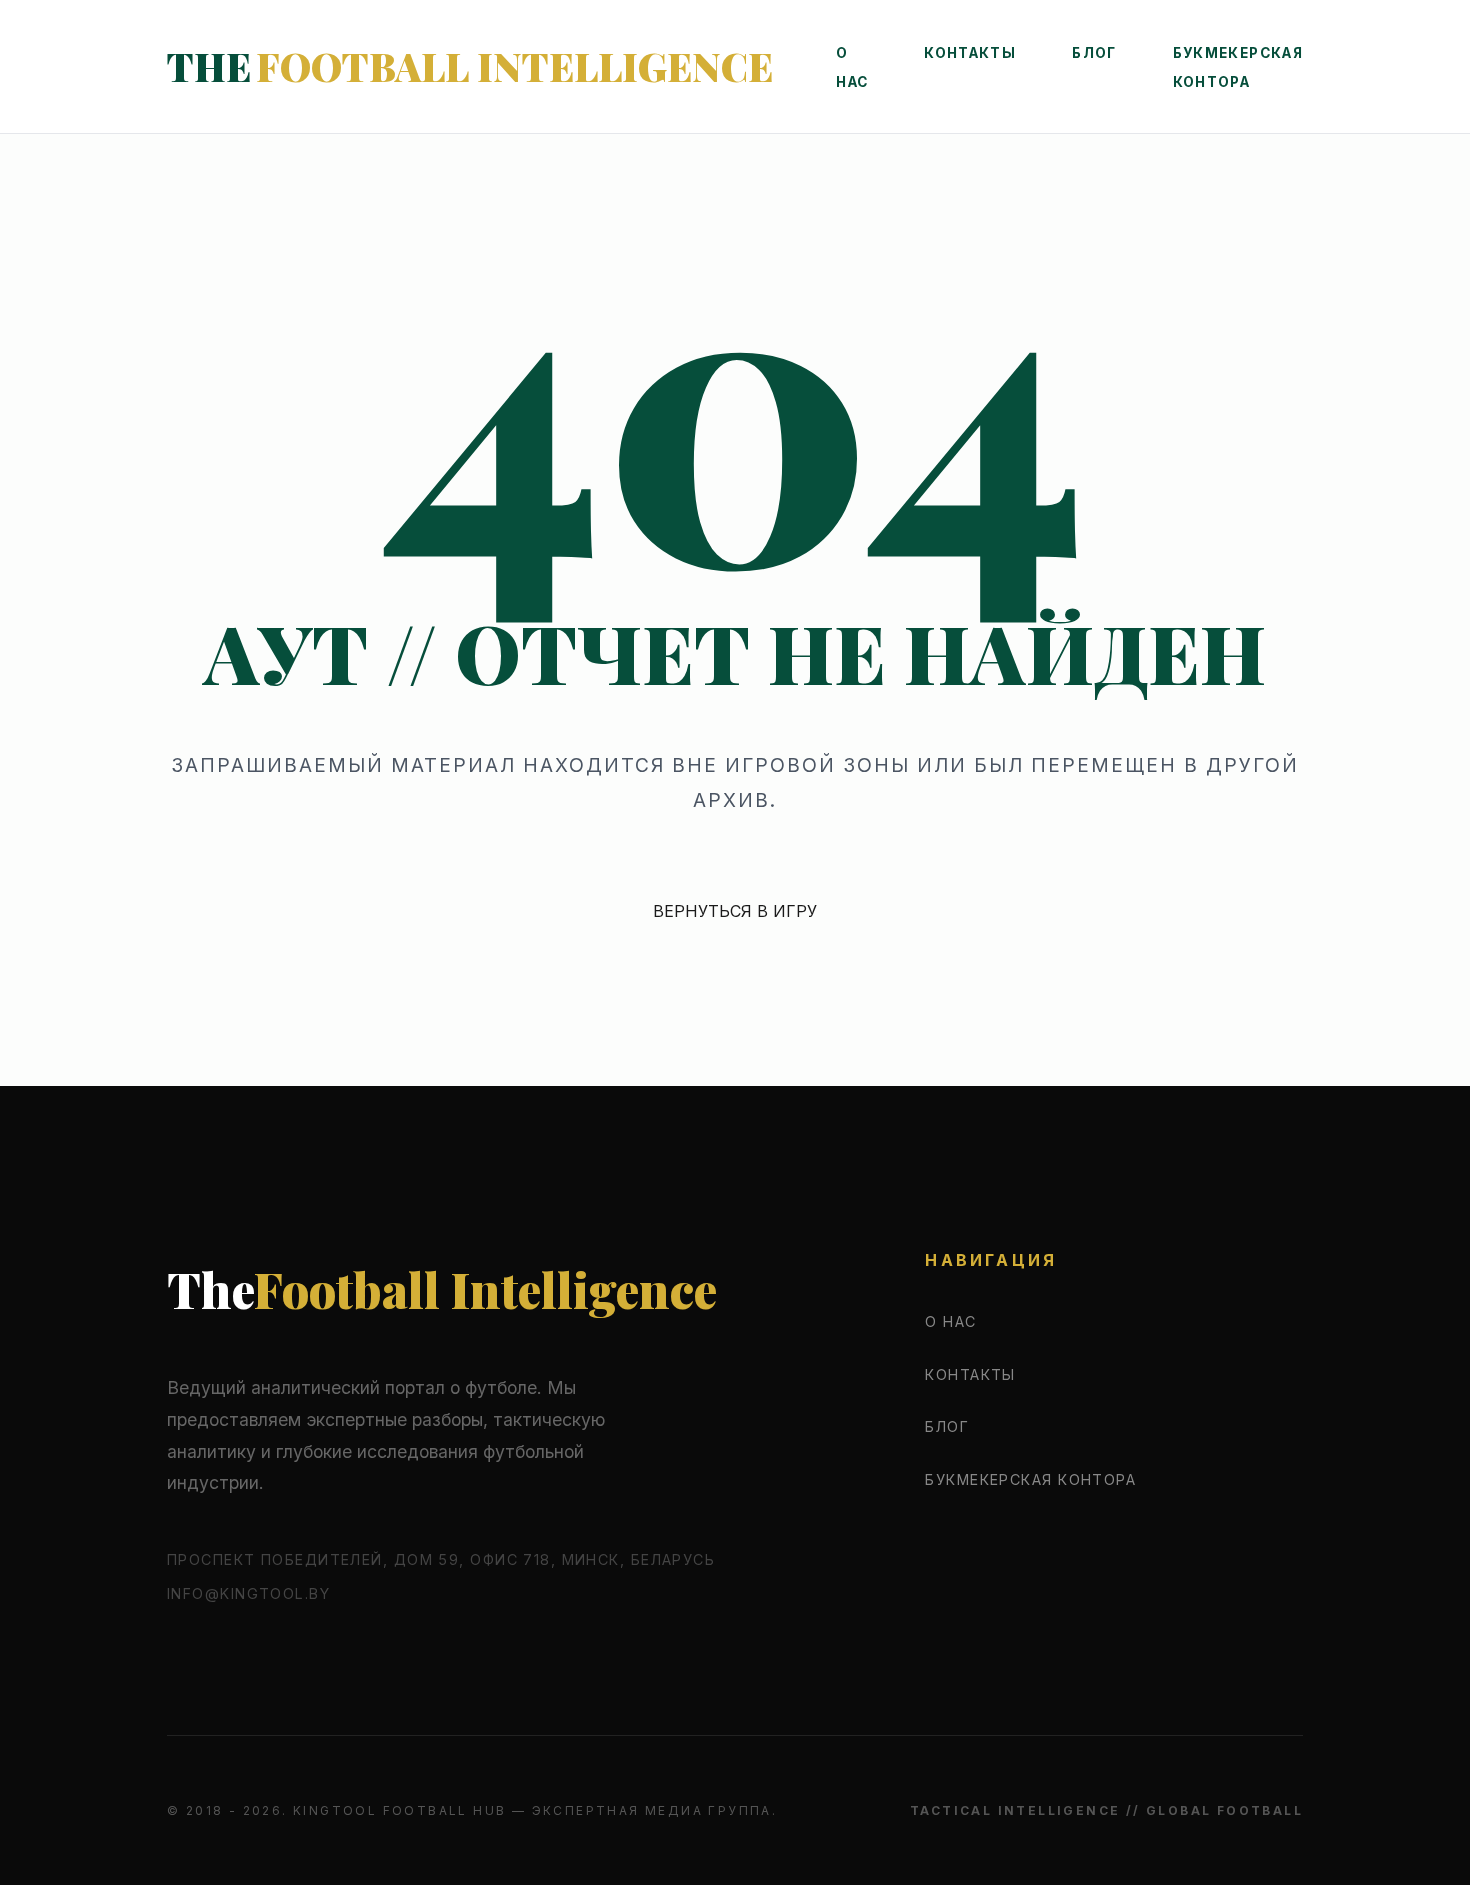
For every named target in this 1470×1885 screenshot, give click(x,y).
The (470, 66)
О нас (950, 1321)
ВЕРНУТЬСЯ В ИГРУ (735, 911)
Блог (1094, 53)
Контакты (970, 53)
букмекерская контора (1030, 1479)
